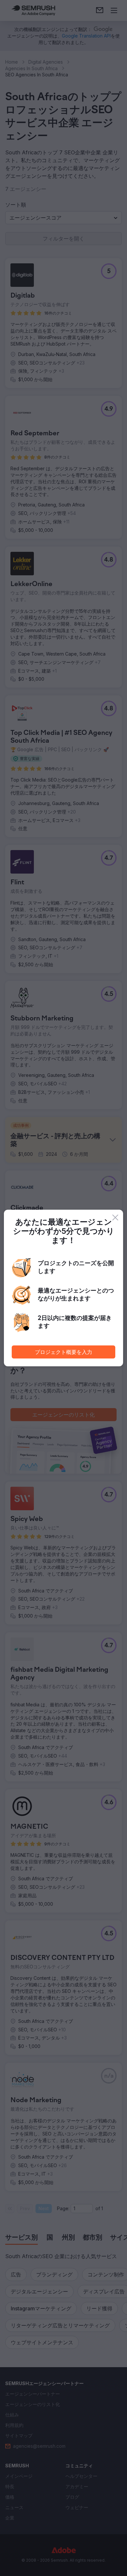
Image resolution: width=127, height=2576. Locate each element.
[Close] (115, 1218)
